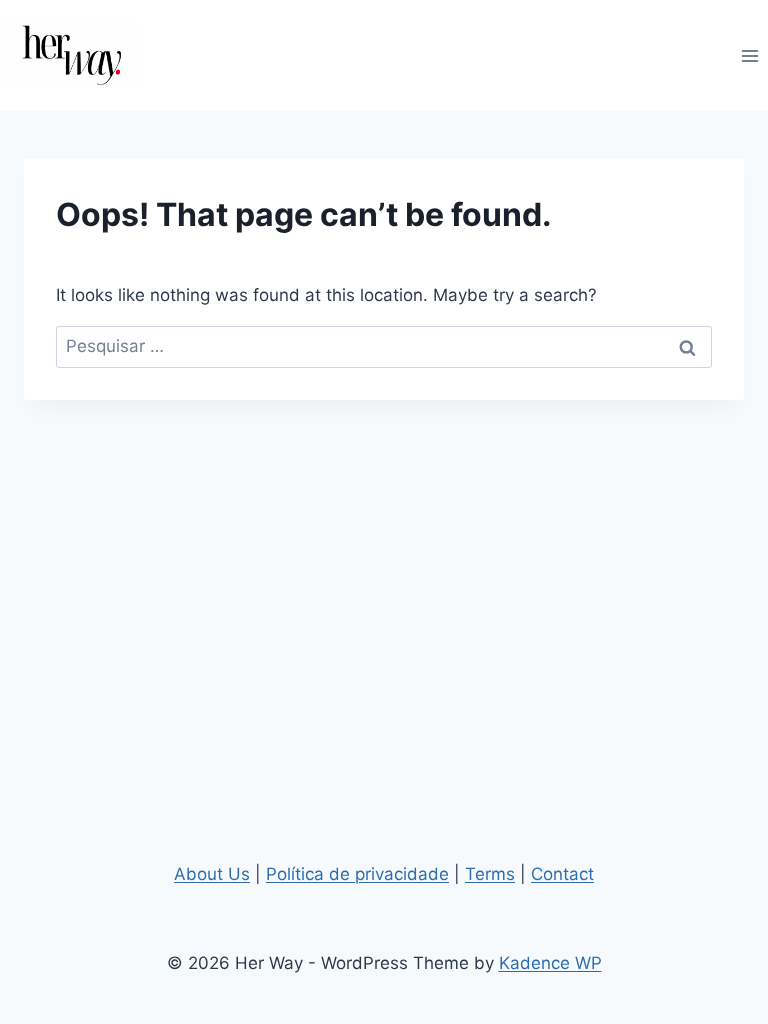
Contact (562, 874)
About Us (212, 874)
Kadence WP (550, 963)
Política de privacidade (357, 874)
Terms (490, 874)
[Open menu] (749, 55)
